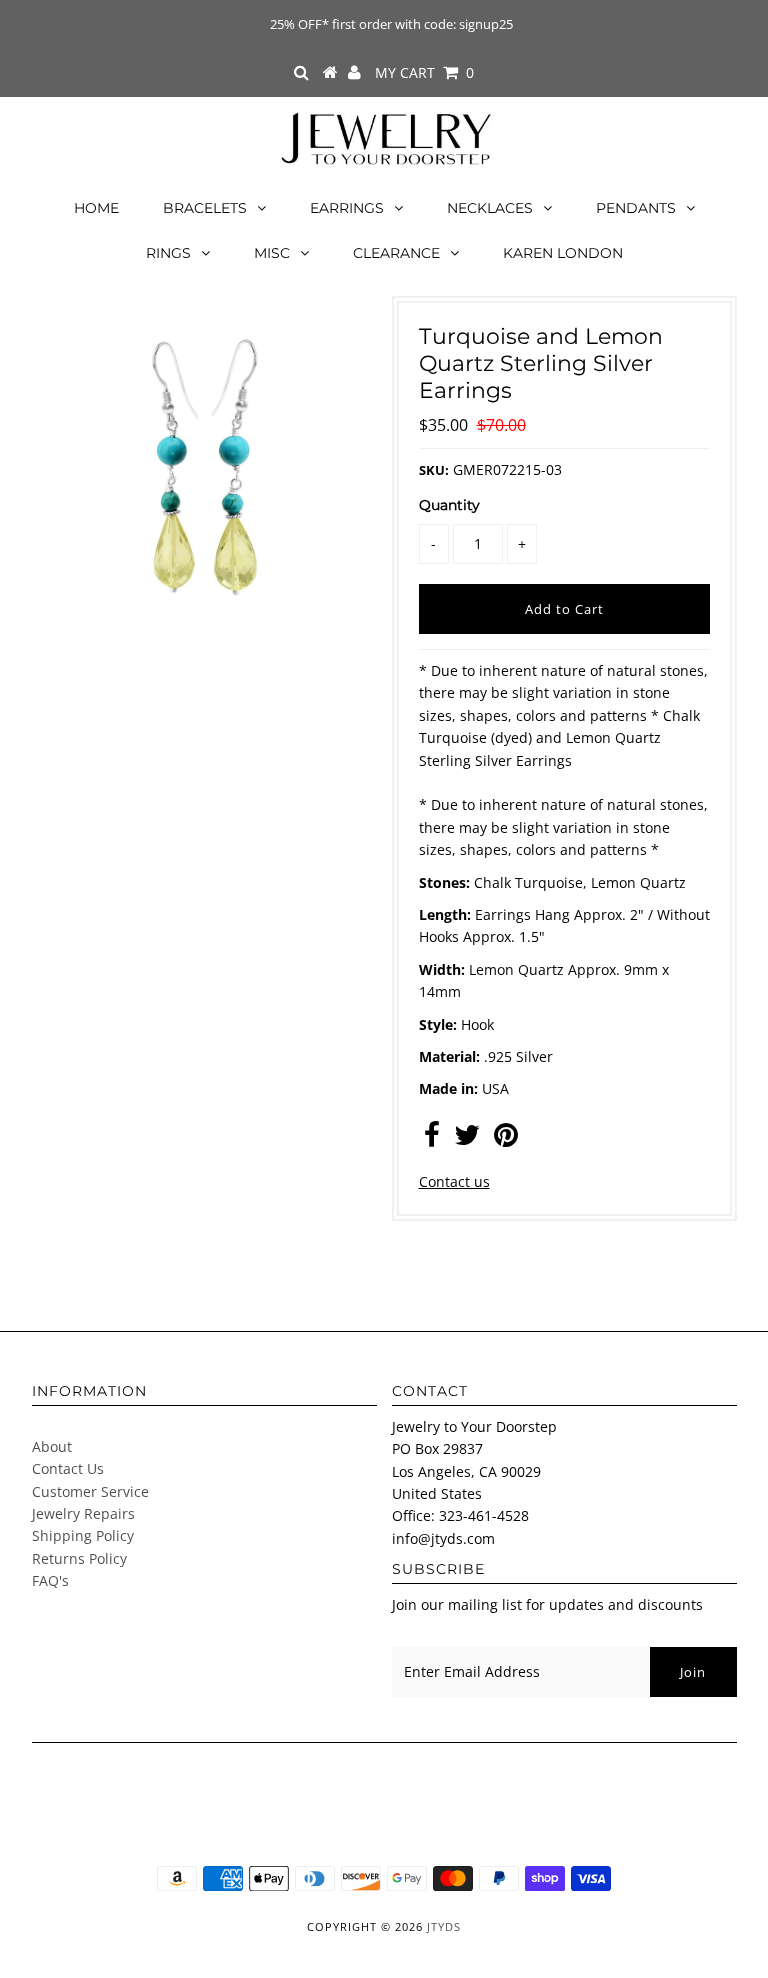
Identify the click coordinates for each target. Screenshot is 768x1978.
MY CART (424, 72)
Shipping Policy (83, 1535)
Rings (168, 253)
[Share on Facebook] (432, 1139)
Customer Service (90, 1491)
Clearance (396, 253)
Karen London (563, 253)
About (52, 1446)
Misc (272, 253)
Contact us (454, 1181)
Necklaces (490, 208)
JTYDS (444, 1926)
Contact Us (68, 1468)
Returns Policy (79, 1558)
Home (96, 208)
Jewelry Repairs (83, 1513)
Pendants (636, 208)
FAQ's (50, 1580)
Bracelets (205, 208)
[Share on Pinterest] (506, 1139)
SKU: (434, 470)
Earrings (347, 208)
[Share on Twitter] (467, 1139)
